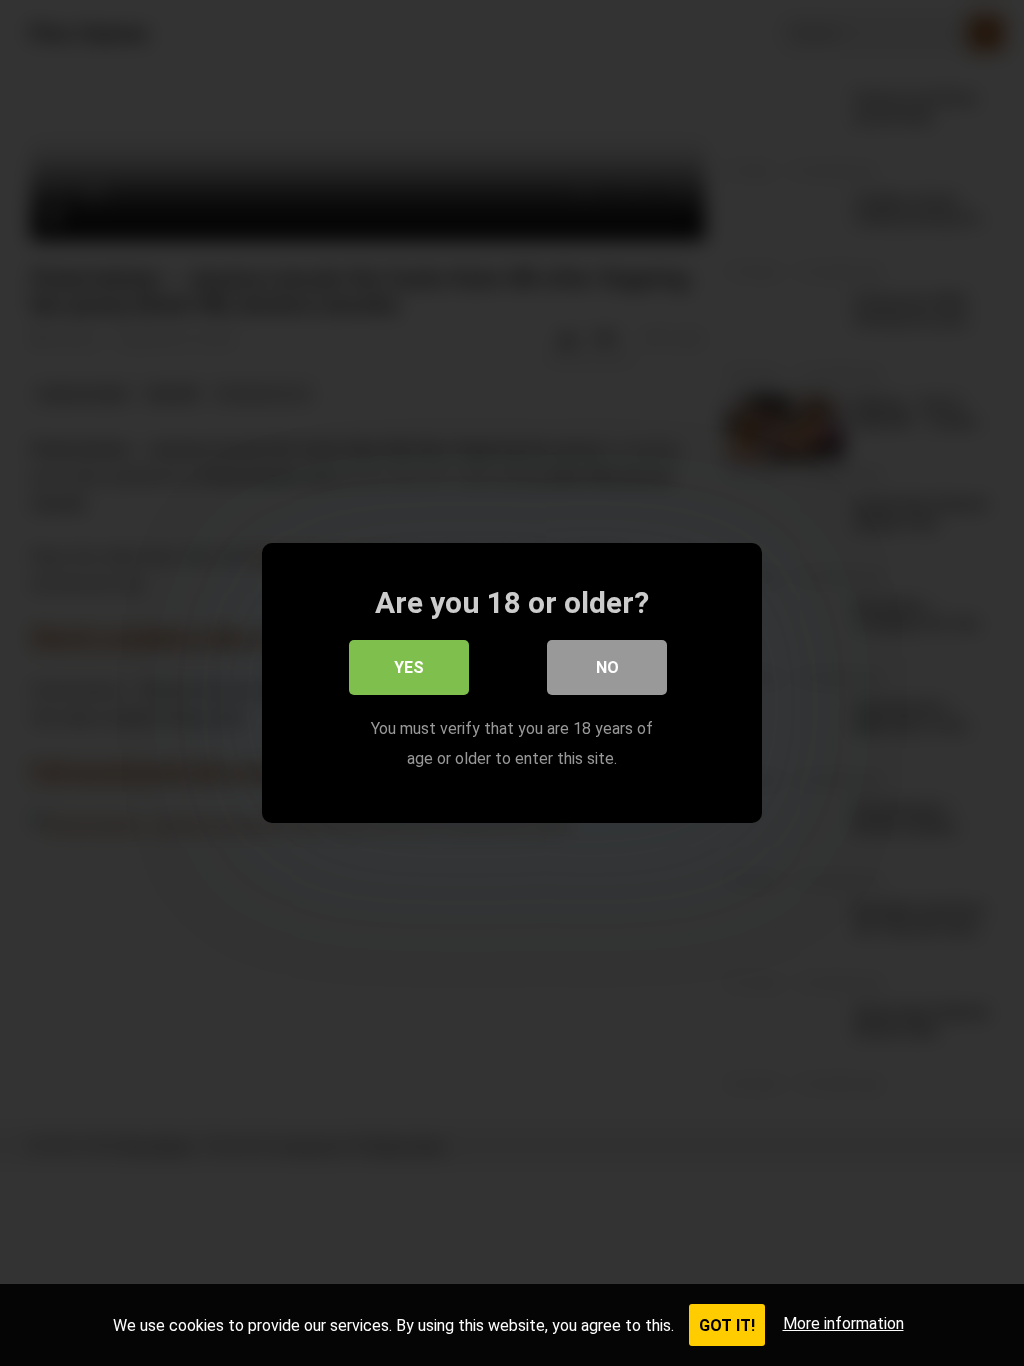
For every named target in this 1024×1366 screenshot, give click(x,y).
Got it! (727, 1325)
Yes (409, 667)
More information (843, 1323)
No (607, 667)
